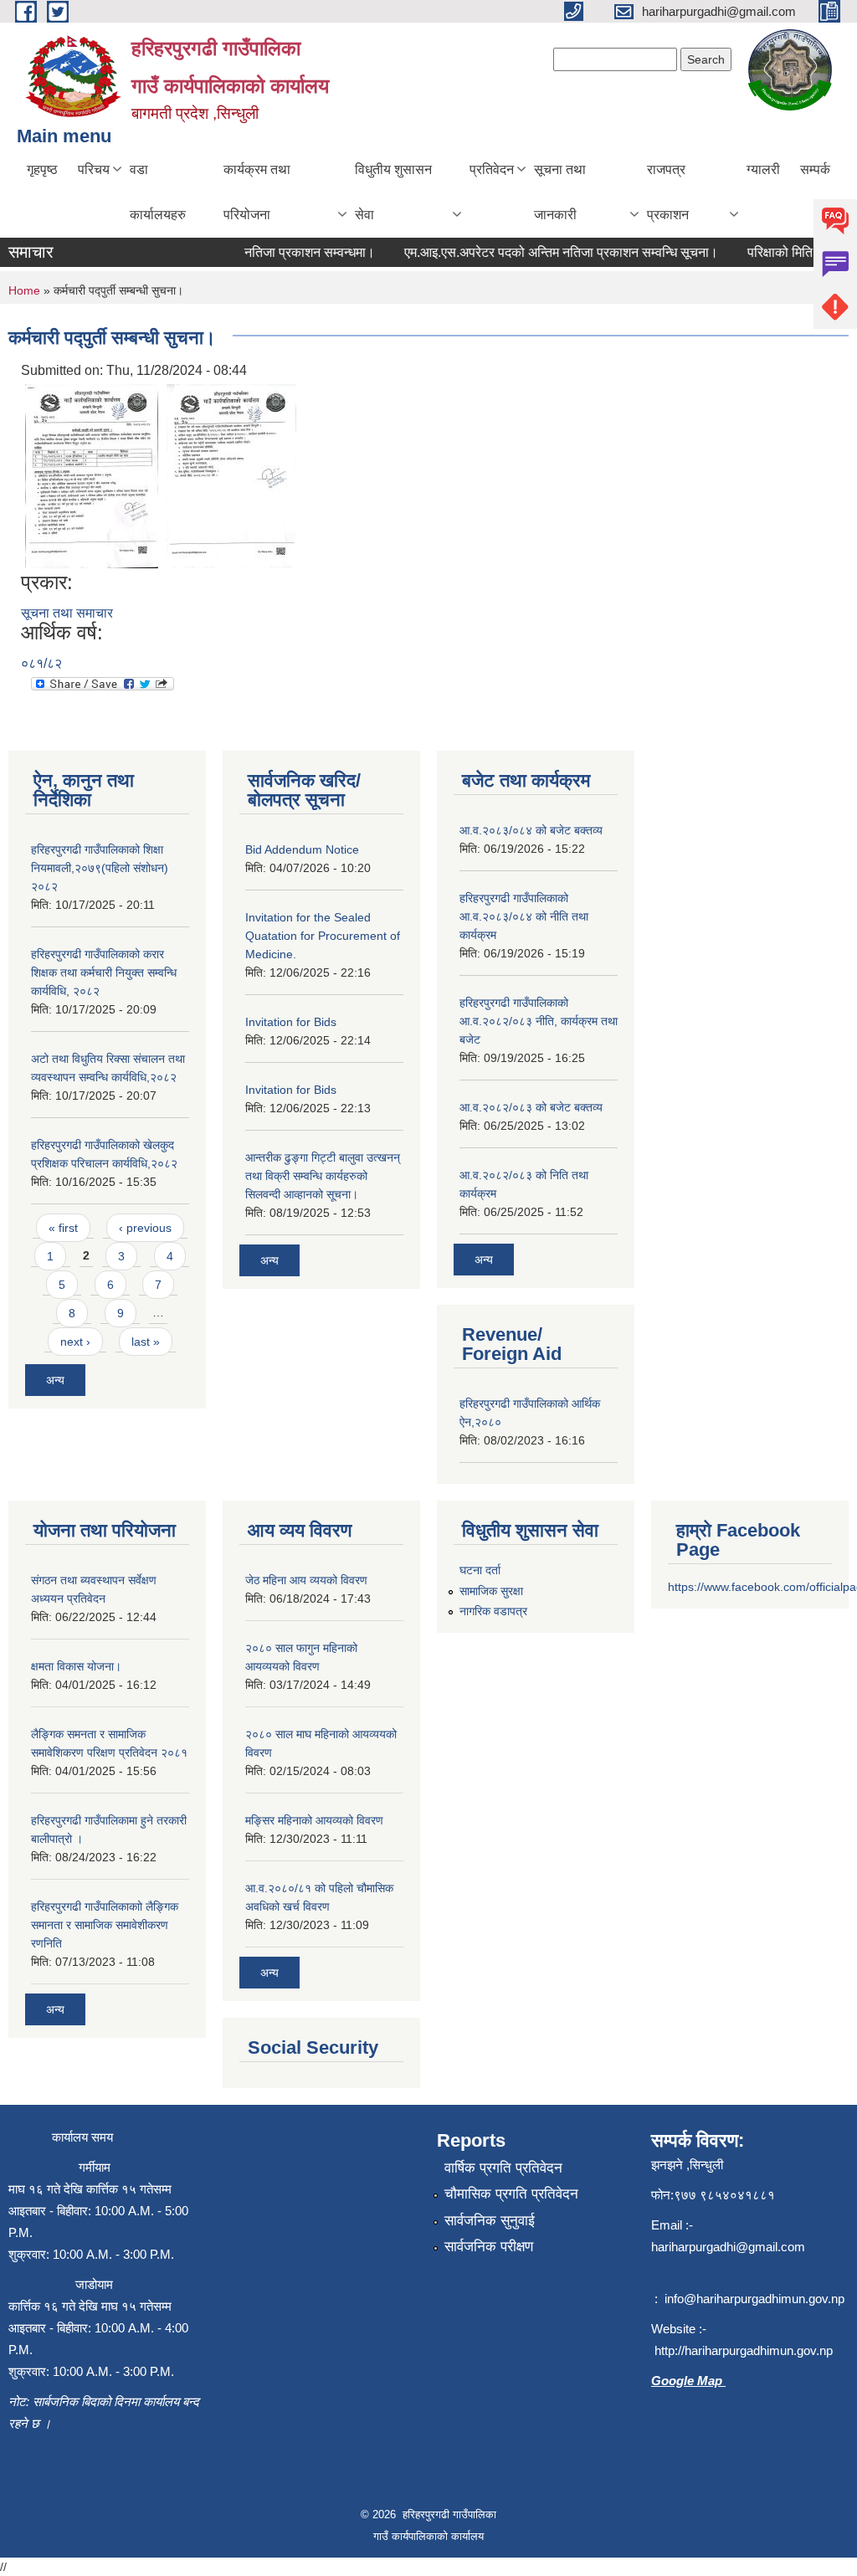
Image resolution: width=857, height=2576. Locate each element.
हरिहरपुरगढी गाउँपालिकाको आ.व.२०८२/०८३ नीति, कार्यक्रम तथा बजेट (539, 1021)
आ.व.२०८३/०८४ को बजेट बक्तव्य (531, 830)
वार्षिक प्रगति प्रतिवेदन (503, 2168)
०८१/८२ (41, 663)
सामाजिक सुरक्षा (491, 1591)
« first (63, 1228)
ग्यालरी (763, 169)
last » (146, 1342)
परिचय (94, 169)
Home (24, 290)
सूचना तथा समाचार (67, 613)
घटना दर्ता (480, 1570)
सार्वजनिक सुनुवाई (490, 2221)
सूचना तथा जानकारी (560, 192)
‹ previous (145, 1228)
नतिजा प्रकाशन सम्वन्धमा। (293, 252)
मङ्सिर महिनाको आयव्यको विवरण (314, 1820)
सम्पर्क (815, 169)
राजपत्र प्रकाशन (668, 192)
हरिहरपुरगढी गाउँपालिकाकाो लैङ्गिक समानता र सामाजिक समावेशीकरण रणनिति (105, 1925)
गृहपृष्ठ (42, 169)
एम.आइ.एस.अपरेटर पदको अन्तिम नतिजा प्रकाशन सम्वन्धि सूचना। (544, 252)
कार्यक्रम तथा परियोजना (257, 192)
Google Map (688, 2381)
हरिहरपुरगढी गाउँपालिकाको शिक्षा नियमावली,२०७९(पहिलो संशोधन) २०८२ (100, 868)
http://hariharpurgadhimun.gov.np (744, 2350)
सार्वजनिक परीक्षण (489, 2247)
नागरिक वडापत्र (493, 1611)
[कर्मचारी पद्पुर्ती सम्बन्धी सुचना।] (92, 475)
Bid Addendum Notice (302, 849)
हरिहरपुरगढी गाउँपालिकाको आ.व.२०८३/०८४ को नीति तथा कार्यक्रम (524, 916)
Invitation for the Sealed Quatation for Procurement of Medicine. (323, 936)
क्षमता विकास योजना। (76, 1666)
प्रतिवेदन (492, 169)
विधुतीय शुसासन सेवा (393, 192)
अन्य (55, 1380)
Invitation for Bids (291, 1022)
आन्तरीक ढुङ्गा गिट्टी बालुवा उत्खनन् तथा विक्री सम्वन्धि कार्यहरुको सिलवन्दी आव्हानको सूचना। (323, 1176)
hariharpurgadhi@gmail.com (728, 2247)
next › (75, 1342)
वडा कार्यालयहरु (158, 192)
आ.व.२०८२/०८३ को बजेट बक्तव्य (531, 1107)
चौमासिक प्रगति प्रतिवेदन (511, 2194)
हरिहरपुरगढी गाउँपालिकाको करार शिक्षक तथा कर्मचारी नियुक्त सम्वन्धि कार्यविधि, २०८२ (104, 972)
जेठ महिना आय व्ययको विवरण (306, 1580)
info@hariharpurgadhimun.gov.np (754, 2299)
